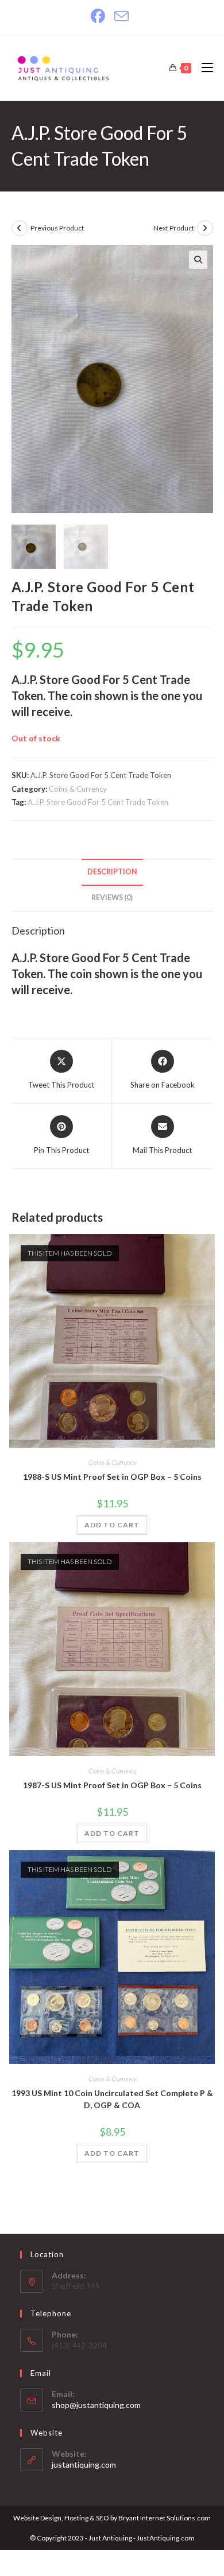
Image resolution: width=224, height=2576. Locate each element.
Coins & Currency (78, 789)
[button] (198, 260)
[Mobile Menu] (203, 68)
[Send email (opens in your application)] (121, 16)
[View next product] (205, 228)
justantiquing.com (84, 2464)
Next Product (174, 228)
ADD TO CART (112, 1525)
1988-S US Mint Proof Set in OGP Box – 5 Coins (112, 1477)
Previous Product (57, 228)
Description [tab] (112, 872)
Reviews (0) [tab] (112, 898)
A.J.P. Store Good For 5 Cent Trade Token (98, 802)
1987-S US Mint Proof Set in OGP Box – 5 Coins (112, 1785)
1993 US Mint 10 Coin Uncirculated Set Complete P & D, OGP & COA (112, 2099)
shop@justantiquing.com (96, 2405)
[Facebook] (100, 16)
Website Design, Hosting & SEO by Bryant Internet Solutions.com (112, 2518)
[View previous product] (20, 228)
